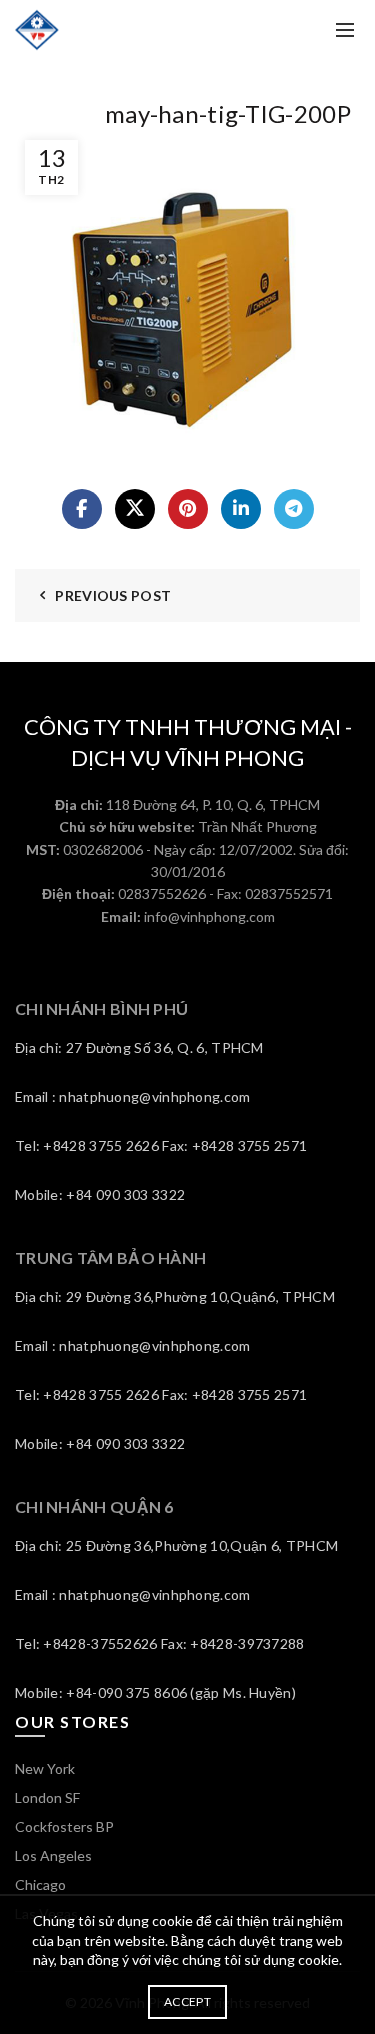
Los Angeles (53, 1855)
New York (45, 1768)
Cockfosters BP (64, 1826)
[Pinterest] (188, 509)
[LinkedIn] (241, 509)
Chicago (40, 1884)
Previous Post (113, 595)
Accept (187, 2001)
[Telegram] (294, 509)
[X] (135, 509)
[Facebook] (82, 509)
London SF (47, 1797)
